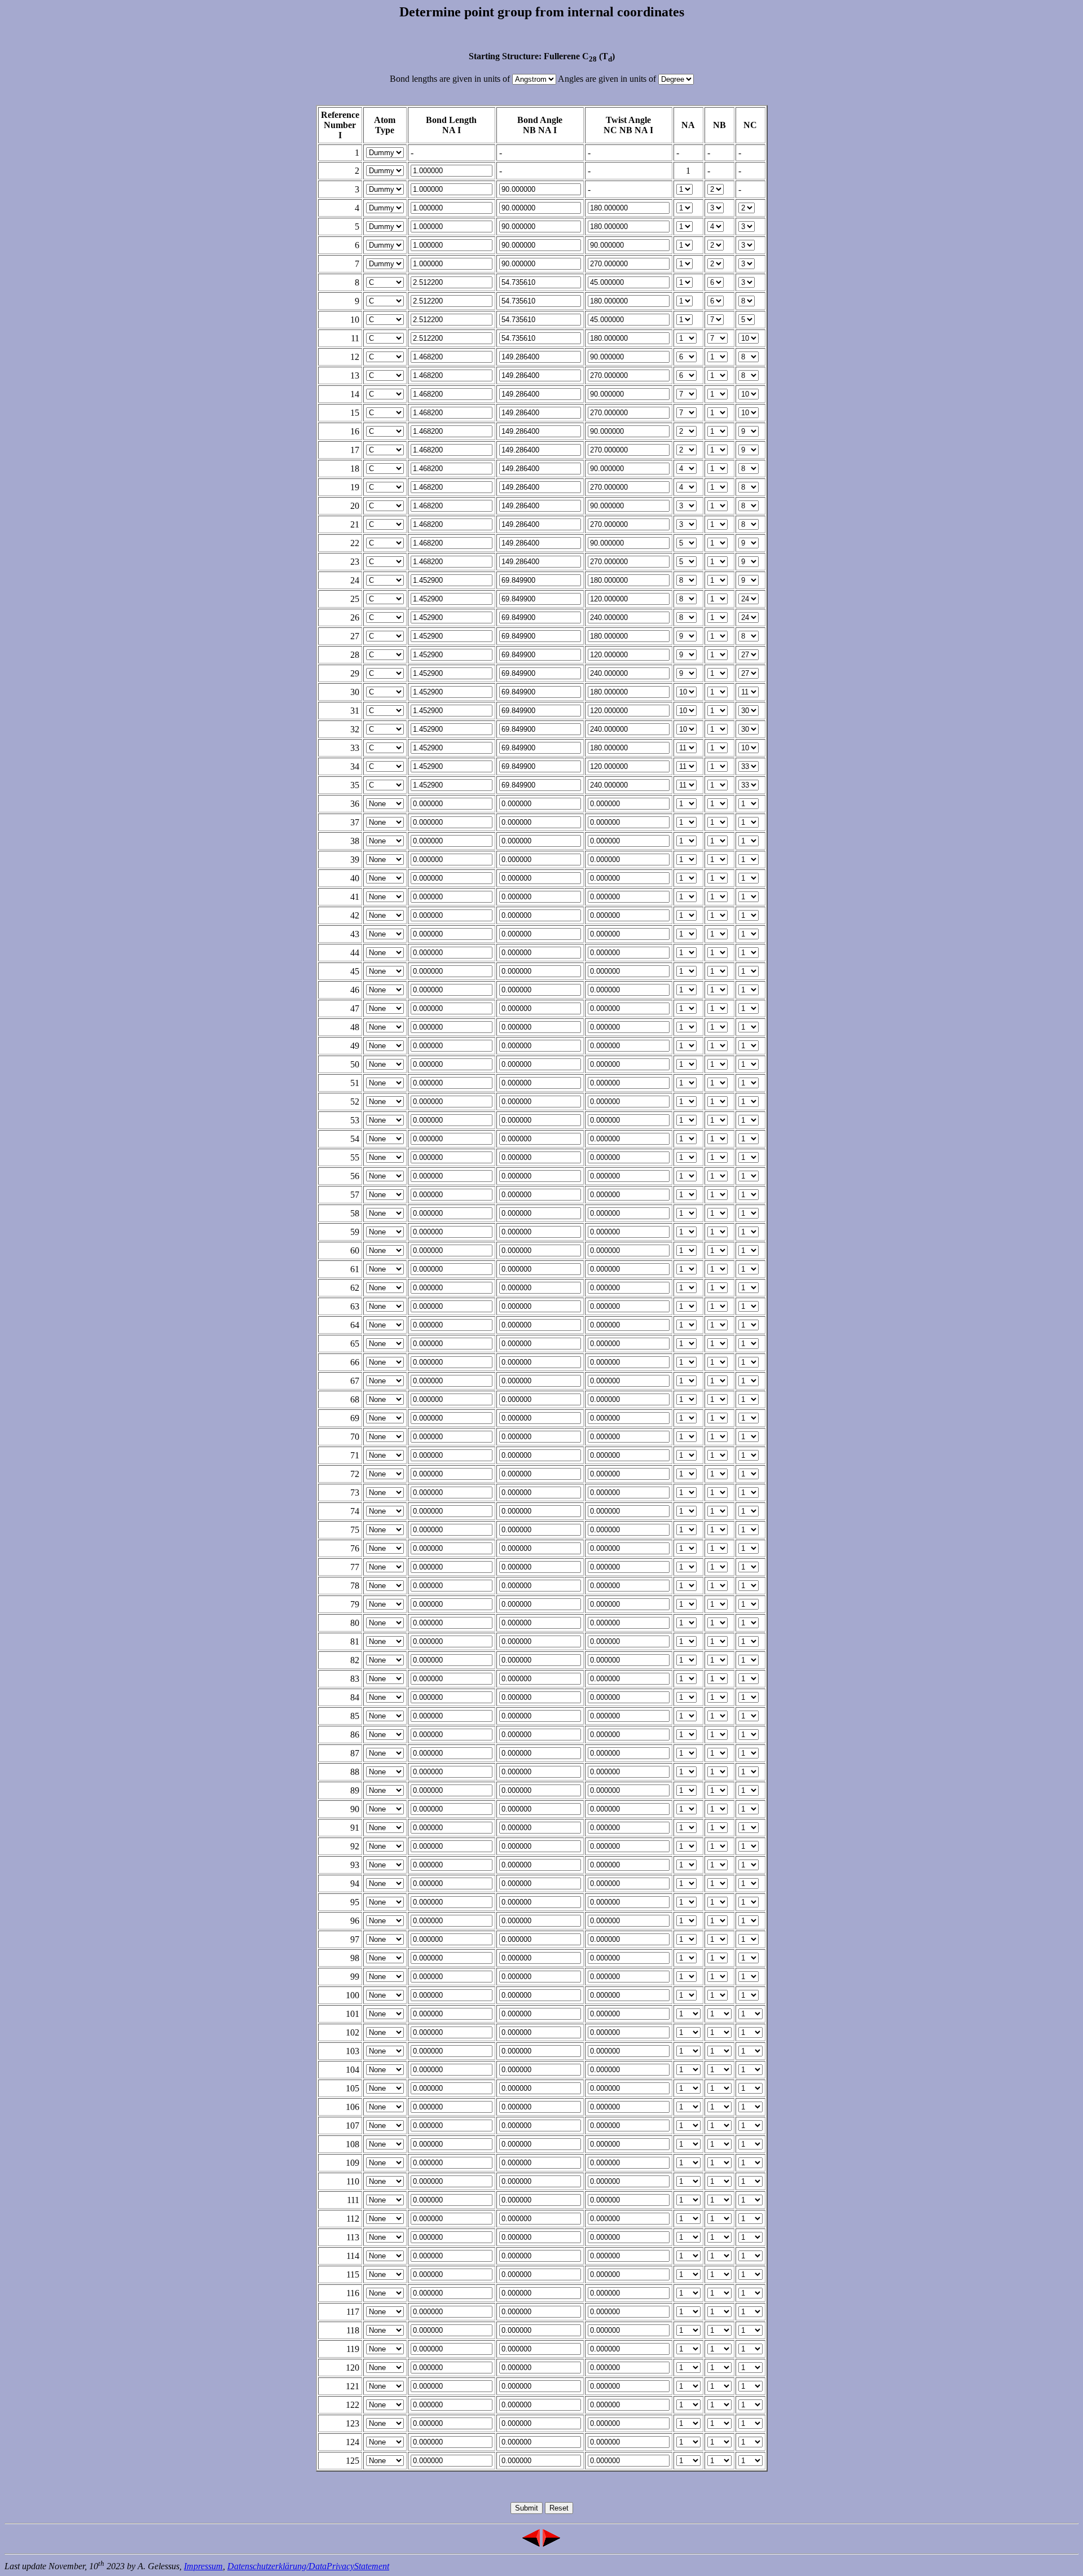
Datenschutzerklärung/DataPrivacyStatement (308, 2566)
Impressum (203, 2566)
